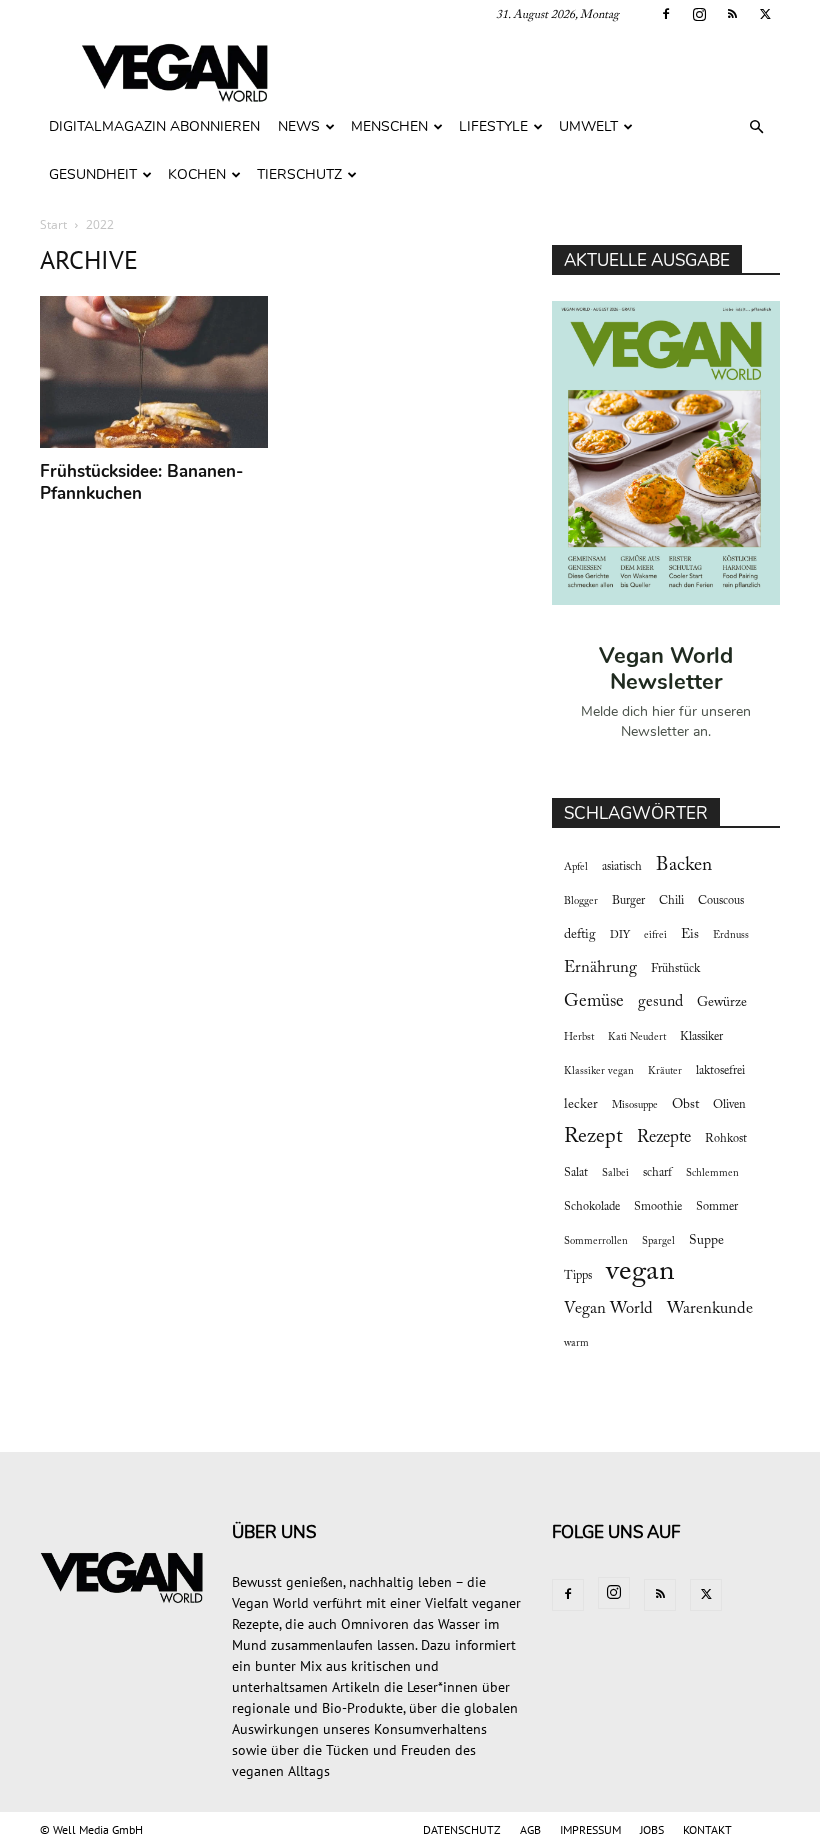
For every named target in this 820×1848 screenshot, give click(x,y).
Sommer (717, 1207)
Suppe (706, 1241)
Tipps (578, 1276)
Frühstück (675, 969)
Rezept (593, 1137)
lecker (581, 1105)
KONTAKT (707, 1829)
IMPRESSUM (590, 1829)
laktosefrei (720, 1071)
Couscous (721, 901)
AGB (530, 1829)
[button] (756, 127)
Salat (576, 1173)
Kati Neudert (637, 1037)
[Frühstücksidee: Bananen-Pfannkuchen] (154, 372)
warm (576, 1343)
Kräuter (665, 1071)
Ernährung (600, 968)
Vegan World (608, 1309)
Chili (671, 901)
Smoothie (658, 1207)
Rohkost (726, 1139)
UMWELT (588, 126)
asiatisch (622, 867)
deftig (580, 935)
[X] (765, 14)
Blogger (581, 901)
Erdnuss (731, 935)
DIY (620, 935)
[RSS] (732, 14)
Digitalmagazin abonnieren (154, 126)
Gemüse (594, 1002)
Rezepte (664, 1138)
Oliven (729, 1105)
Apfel (576, 867)
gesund (660, 1002)
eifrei (655, 935)
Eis (690, 935)
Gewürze (722, 1003)
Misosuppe (635, 1105)
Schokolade (592, 1207)
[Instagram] (699, 14)
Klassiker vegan (599, 1071)
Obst (685, 1105)
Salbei (615, 1173)
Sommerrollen (596, 1241)
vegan (640, 1272)
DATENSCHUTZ (462, 1829)
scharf (657, 1173)
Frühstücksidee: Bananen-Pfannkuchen (141, 482)
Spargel (658, 1241)
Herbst (579, 1037)
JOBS (652, 1829)
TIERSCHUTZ (299, 174)
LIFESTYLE (493, 126)
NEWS (299, 126)
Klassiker (701, 1037)
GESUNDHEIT (93, 174)
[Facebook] (666, 14)
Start (53, 224)
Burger (628, 901)
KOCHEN (197, 174)
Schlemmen (712, 1173)
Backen (684, 865)
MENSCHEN (389, 126)
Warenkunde (710, 1309)
